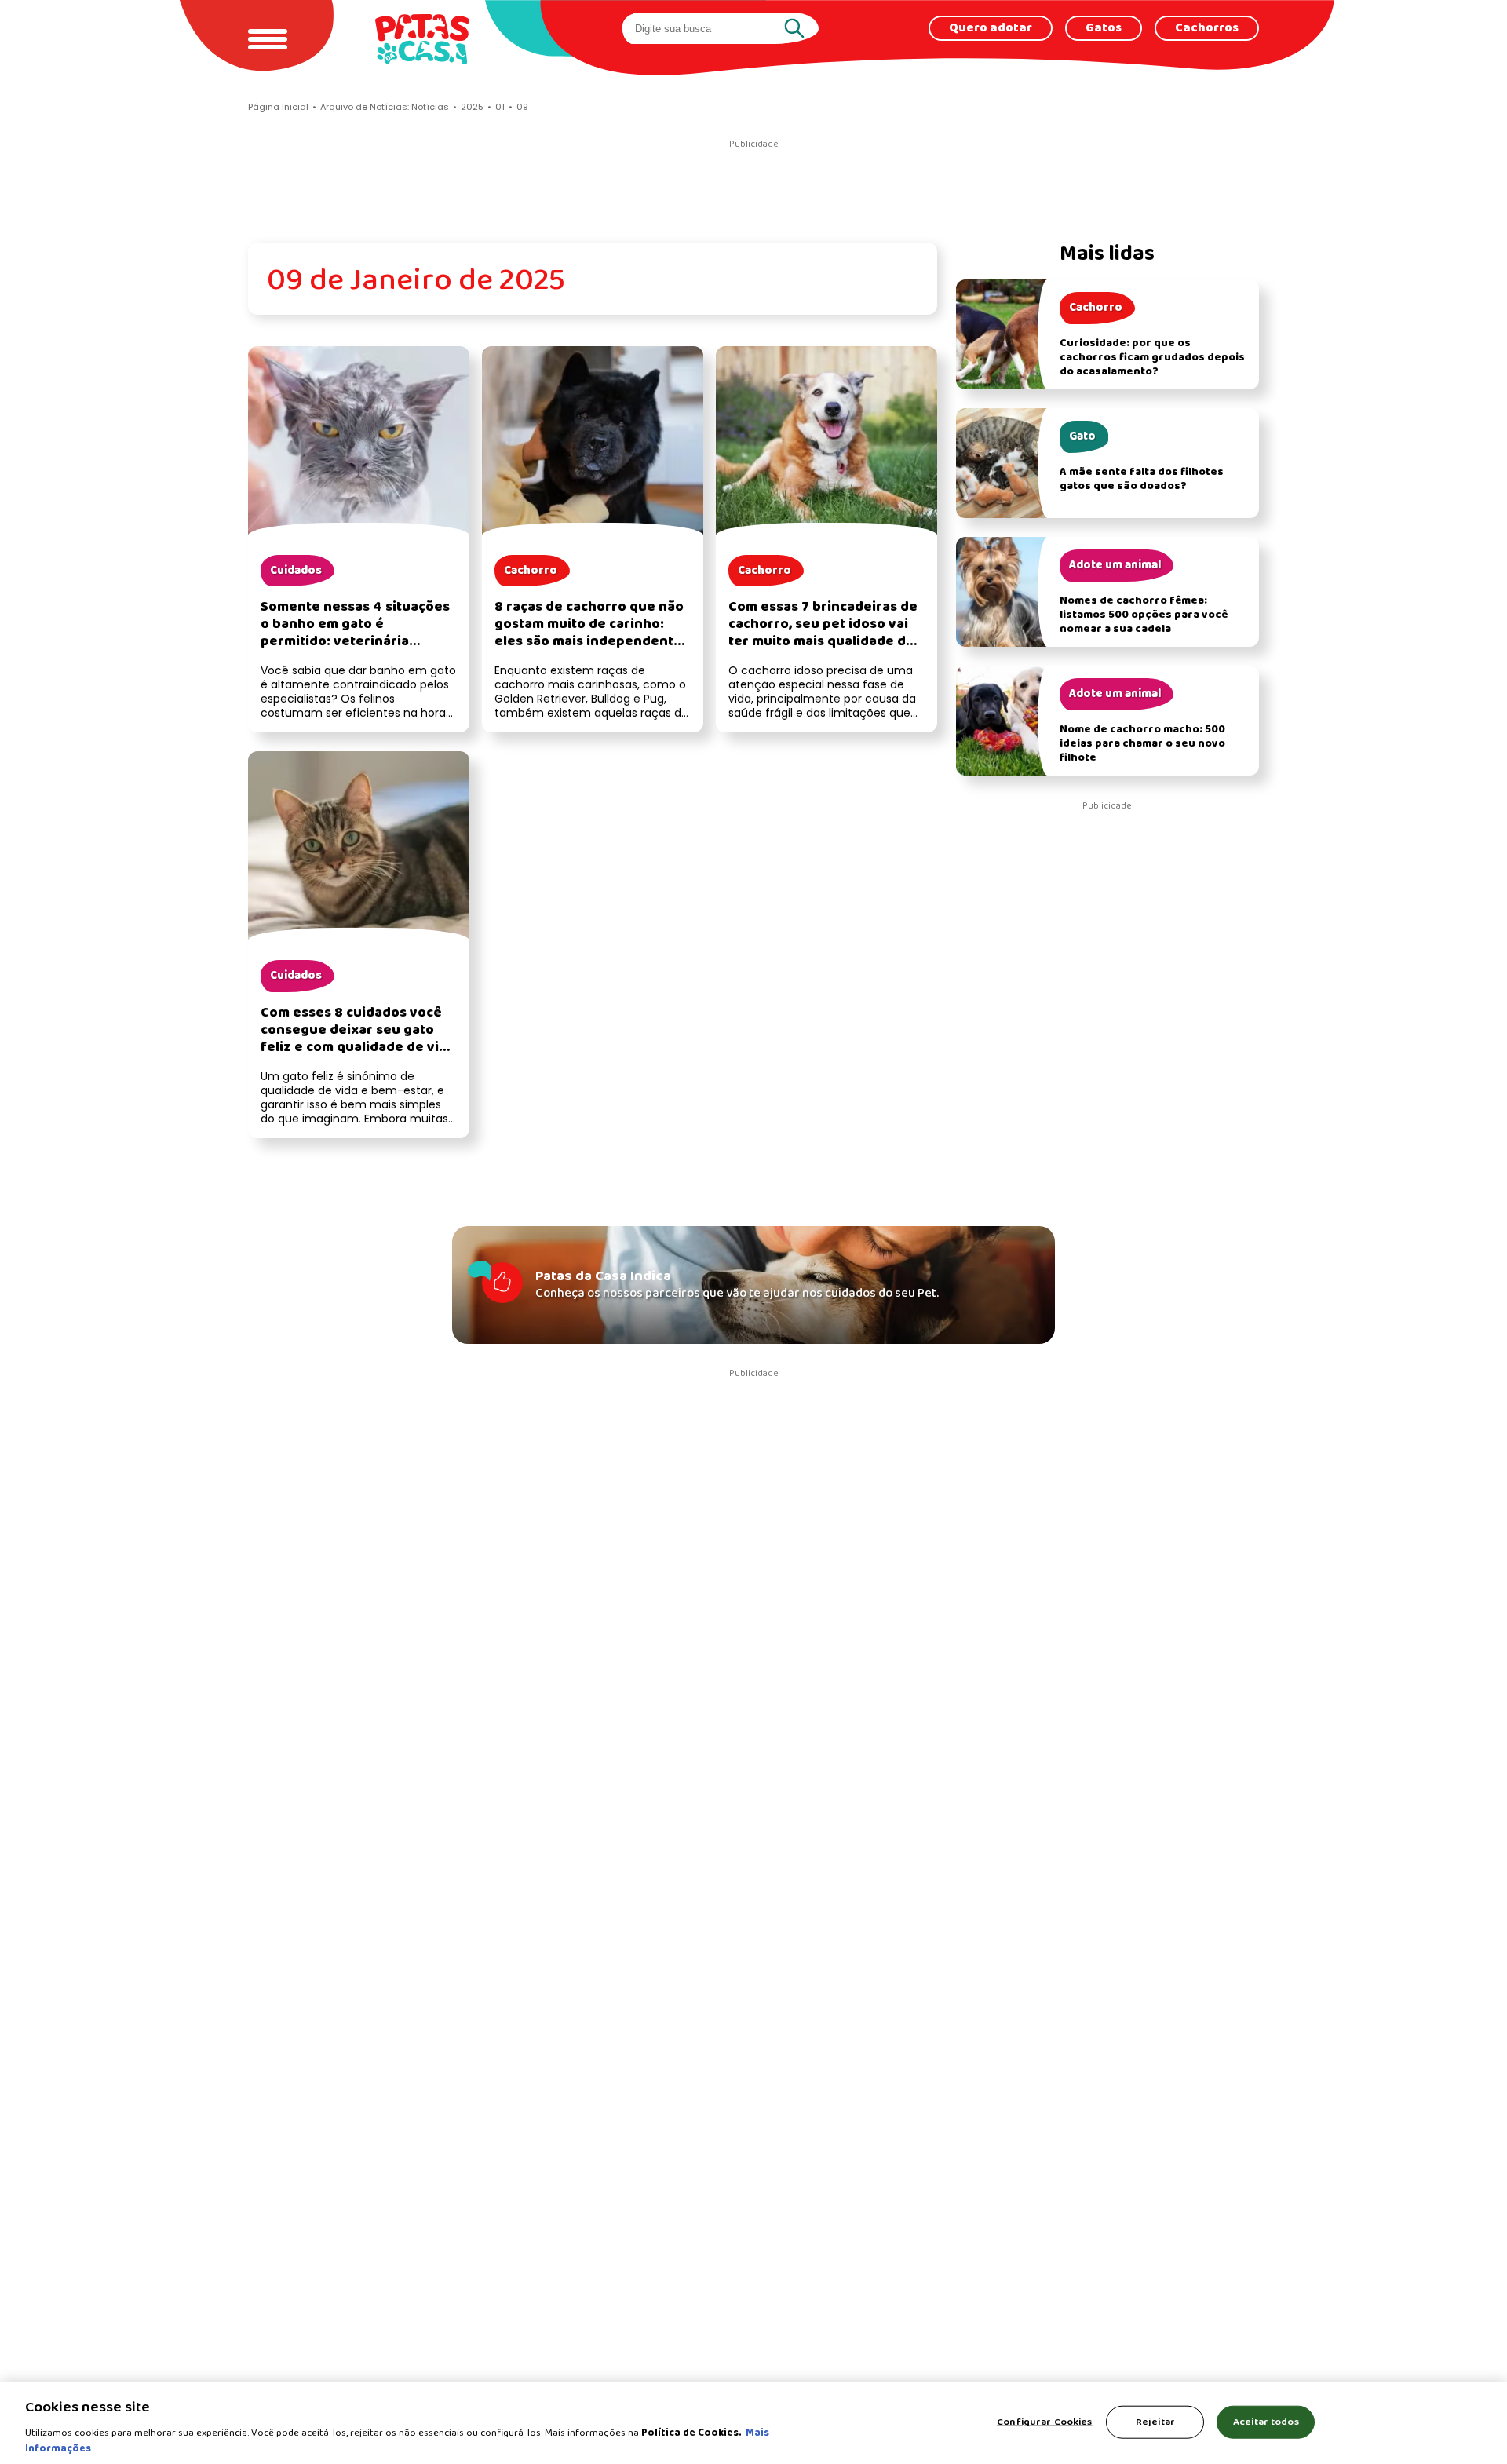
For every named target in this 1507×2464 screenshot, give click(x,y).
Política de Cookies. (691, 2433)
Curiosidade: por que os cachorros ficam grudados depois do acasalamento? (1152, 358)
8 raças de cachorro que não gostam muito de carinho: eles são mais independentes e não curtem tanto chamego (592, 633)
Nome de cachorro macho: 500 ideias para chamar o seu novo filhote (1142, 744)
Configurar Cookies (1044, 2422)
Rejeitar (1155, 2422)
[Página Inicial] (422, 39)
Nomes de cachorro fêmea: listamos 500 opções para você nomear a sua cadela (1144, 615)
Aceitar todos (1266, 2422)
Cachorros (1207, 28)
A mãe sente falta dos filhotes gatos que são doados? (1142, 479)
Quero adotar (991, 28)
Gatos (1104, 28)
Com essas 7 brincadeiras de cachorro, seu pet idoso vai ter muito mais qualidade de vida (823, 633)
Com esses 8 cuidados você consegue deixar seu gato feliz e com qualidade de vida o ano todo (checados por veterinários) (358, 1048)
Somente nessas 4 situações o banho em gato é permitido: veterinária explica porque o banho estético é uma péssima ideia (357, 642)
